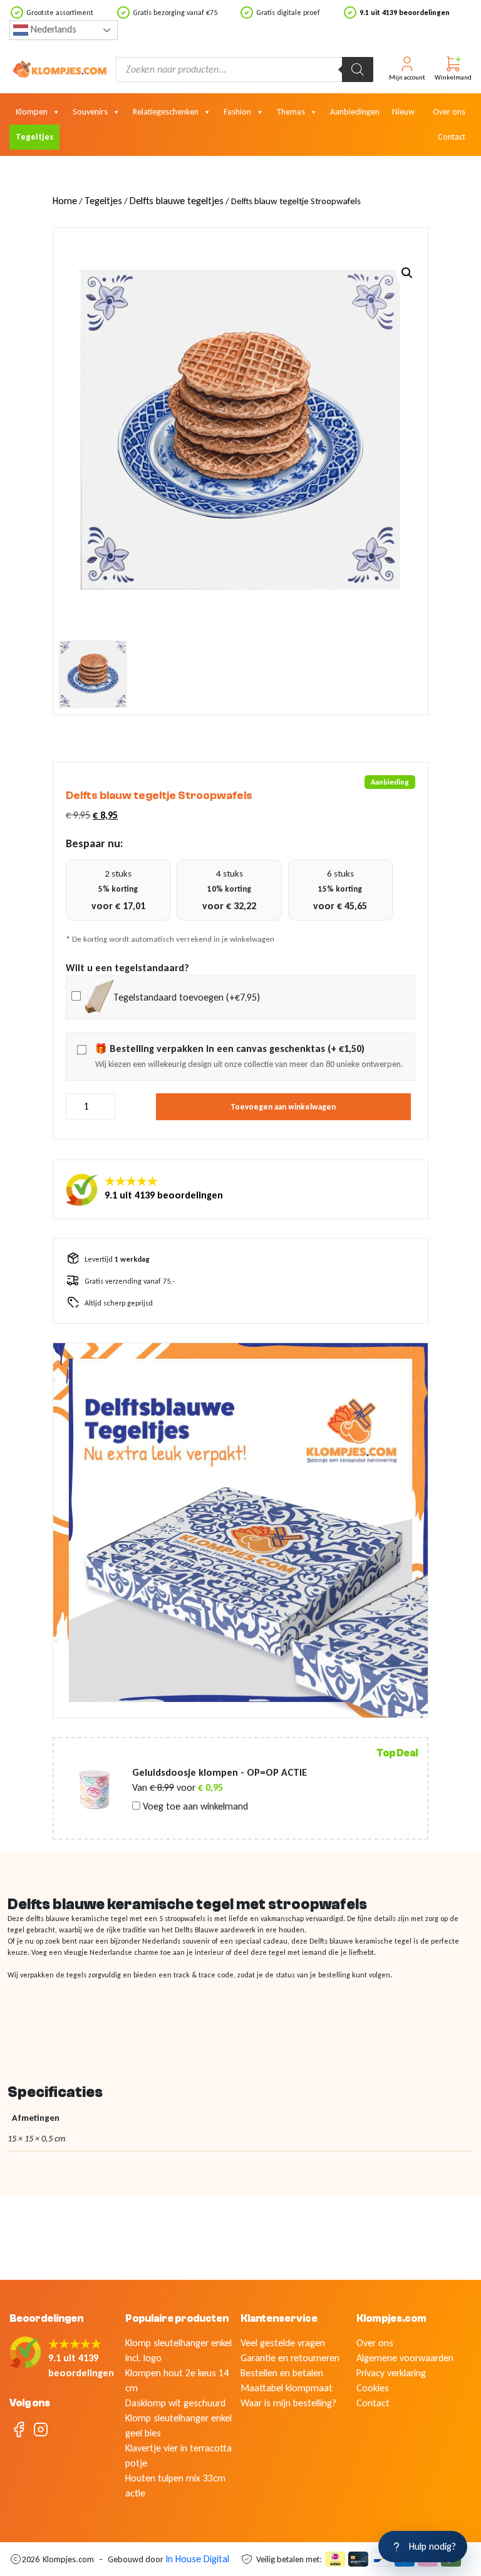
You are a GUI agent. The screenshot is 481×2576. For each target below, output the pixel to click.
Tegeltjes (34, 137)
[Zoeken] (358, 70)
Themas (291, 112)
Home (65, 201)
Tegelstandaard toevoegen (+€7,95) (187, 997)
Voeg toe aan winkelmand (194, 1806)
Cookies (373, 2388)
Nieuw (403, 112)
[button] (407, 273)
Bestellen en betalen (282, 2373)
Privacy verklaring (391, 2373)
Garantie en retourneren (290, 2358)
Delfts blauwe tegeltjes (177, 201)
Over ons (449, 112)
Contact (452, 137)
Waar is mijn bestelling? (288, 2403)
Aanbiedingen (355, 112)
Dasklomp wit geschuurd (175, 2403)
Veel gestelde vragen (283, 2343)
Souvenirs (90, 112)
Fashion (237, 112)
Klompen (32, 112)
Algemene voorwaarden (405, 2358)
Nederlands (52, 29)
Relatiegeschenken (166, 112)
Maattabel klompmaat (287, 2388)
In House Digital (197, 2559)
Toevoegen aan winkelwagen (283, 1107)
